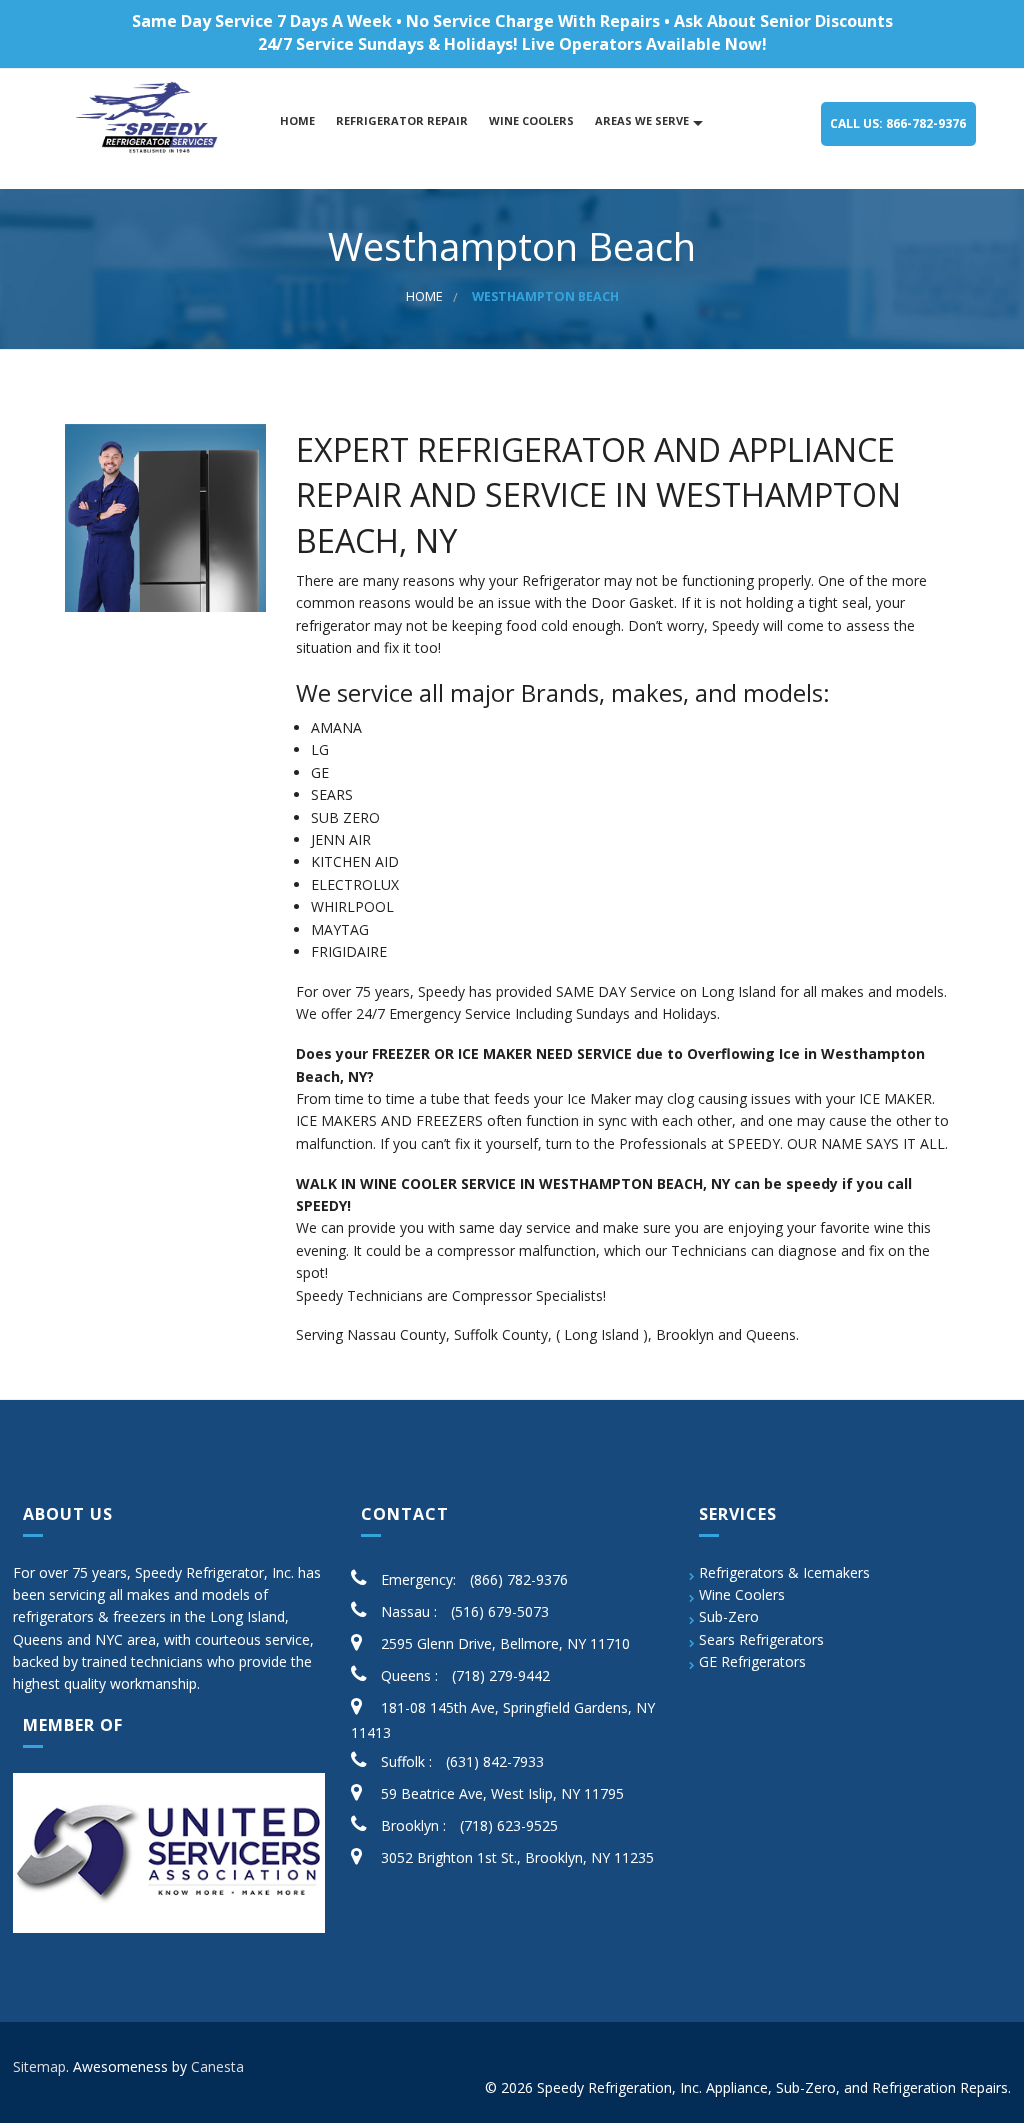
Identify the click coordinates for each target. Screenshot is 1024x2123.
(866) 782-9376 (519, 1579)
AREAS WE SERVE (640, 120)
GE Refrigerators (752, 1661)
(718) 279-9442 (501, 1675)
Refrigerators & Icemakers (784, 1572)
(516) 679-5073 (500, 1611)
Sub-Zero (729, 1616)
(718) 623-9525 (509, 1825)
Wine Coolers (742, 1594)
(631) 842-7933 (495, 1761)
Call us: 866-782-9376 (898, 123)
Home (296, 120)
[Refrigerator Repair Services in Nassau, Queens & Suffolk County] (149, 118)
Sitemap (39, 2066)
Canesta (217, 2066)
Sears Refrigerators (761, 1639)
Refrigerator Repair (400, 120)
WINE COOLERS (530, 120)
